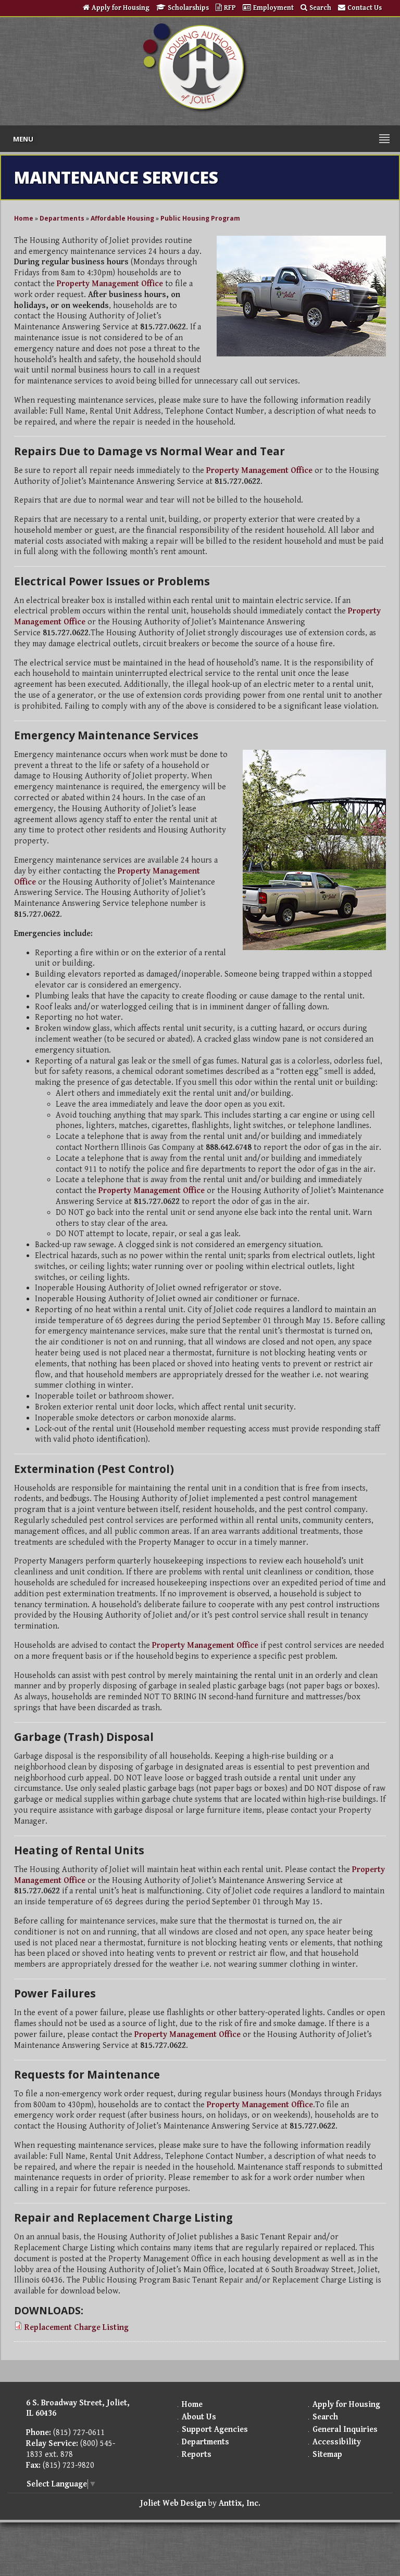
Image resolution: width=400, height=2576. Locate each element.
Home (24, 218)
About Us (199, 2417)
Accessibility (337, 2442)
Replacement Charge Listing (77, 2328)
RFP (230, 8)
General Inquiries (345, 2430)
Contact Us (365, 8)
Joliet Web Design (173, 2503)
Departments (62, 218)
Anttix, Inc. (240, 2503)
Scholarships (189, 8)
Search (320, 8)
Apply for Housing (121, 8)
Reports (197, 2455)
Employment (273, 8)
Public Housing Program (200, 218)
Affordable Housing (122, 218)
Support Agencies (215, 2430)
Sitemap (327, 2455)
